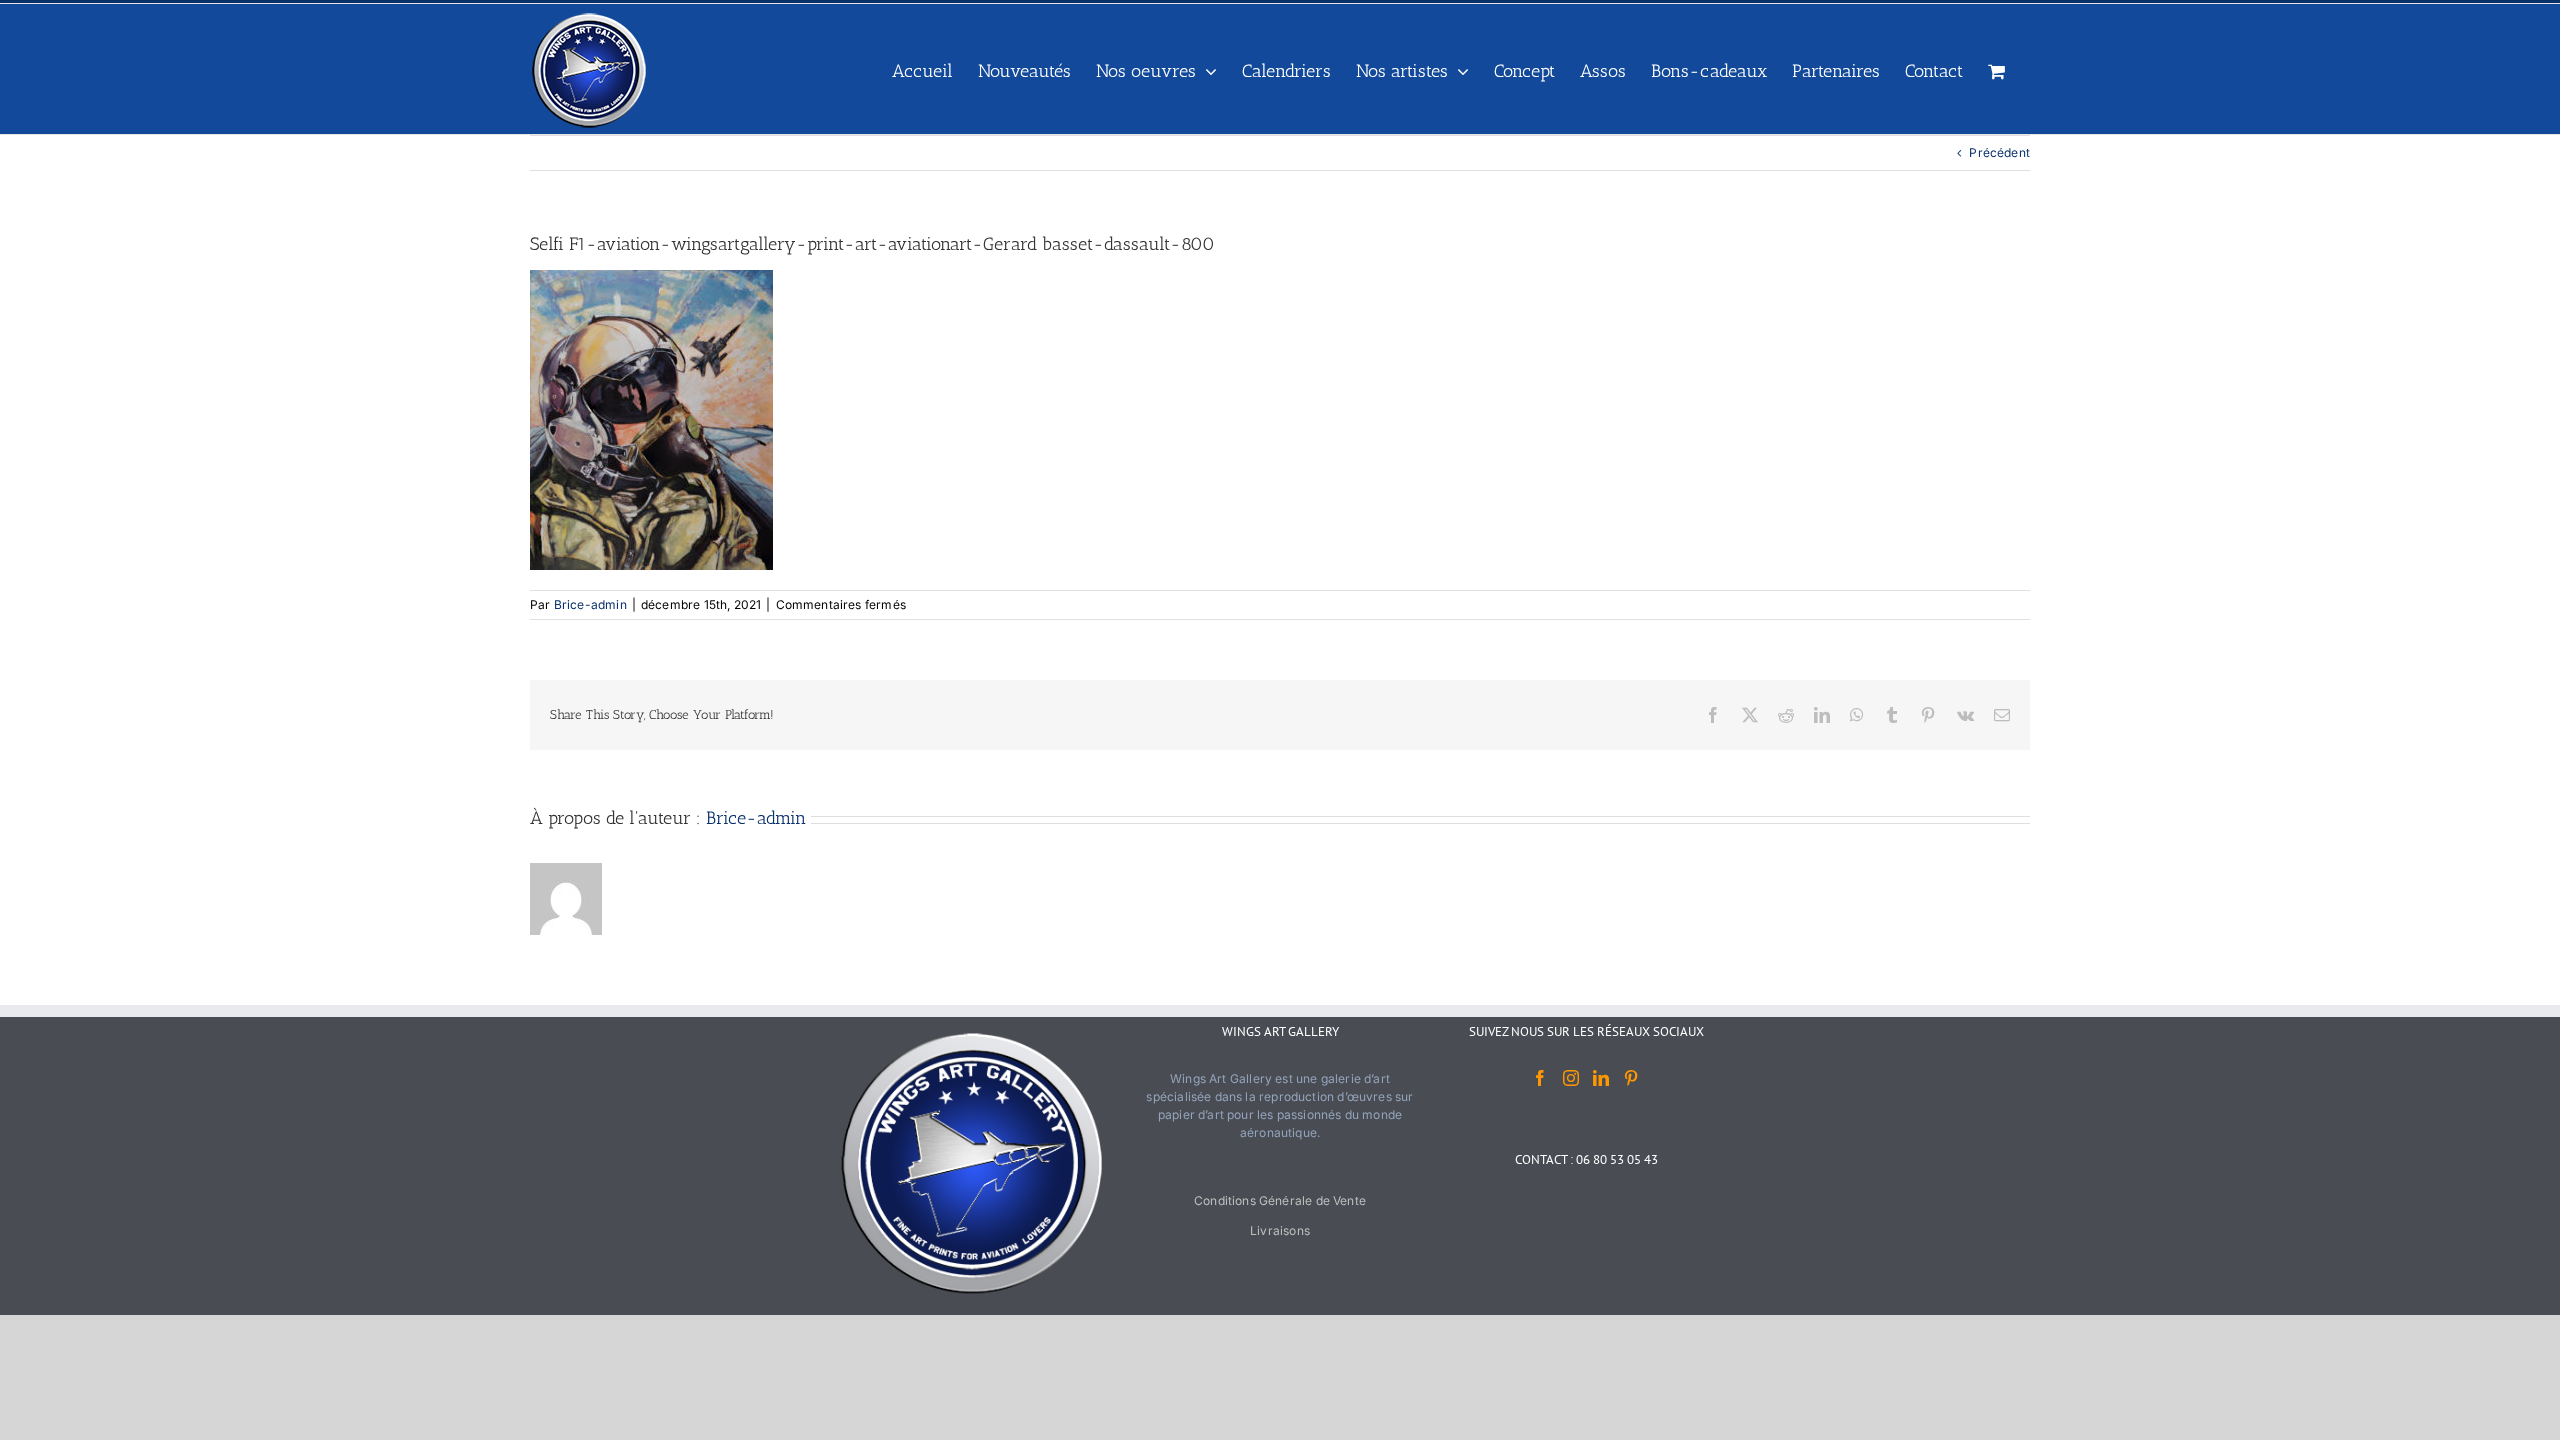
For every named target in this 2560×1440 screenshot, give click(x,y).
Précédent (1999, 152)
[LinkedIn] (1601, 1078)
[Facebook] (1540, 1078)
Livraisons (1280, 1230)
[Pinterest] (1631, 1078)
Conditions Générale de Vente (1280, 1200)
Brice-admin (590, 604)
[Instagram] (1571, 1078)
